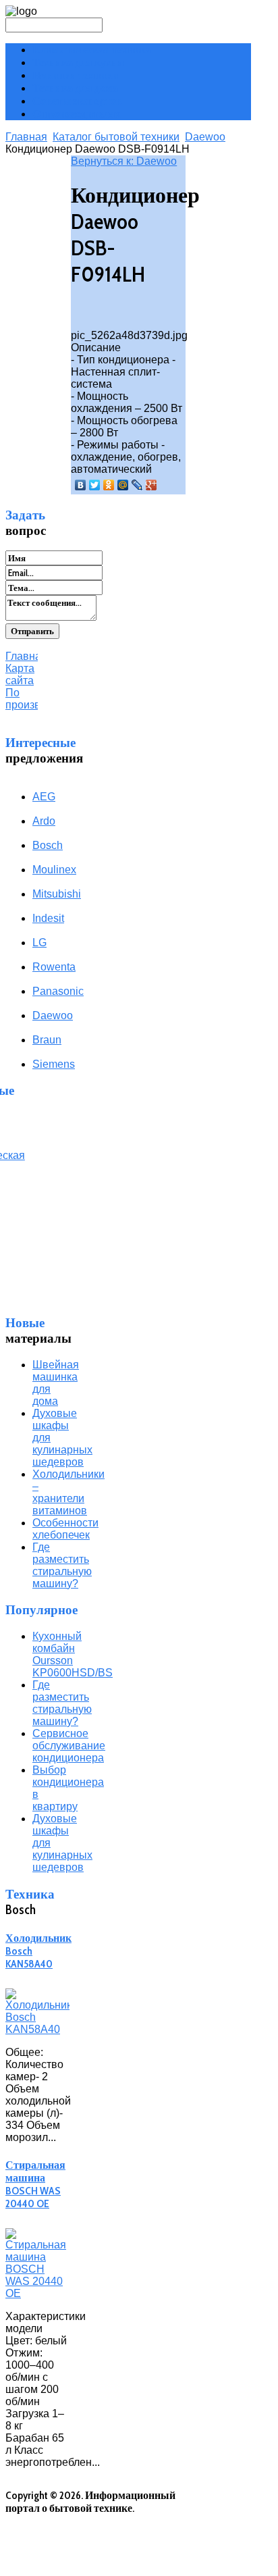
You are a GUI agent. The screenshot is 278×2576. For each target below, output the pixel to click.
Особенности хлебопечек (65, 1529)
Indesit (48, 918)
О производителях (77, 114)
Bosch (48, 845)
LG (39, 943)
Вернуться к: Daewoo (124, 161)
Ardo (44, 821)
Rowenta (54, 967)
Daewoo (205, 137)
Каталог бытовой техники (116, 137)
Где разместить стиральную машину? (62, 1565)
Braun (47, 1040)
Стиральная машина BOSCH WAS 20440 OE (35, 2184)
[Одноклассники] (109, 485)
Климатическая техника (92, 50)
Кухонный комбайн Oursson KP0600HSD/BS (73, 1654)
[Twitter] (95, 485)
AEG (44, 797)
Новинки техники (75, 75)
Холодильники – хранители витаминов (68, 1492)
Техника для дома (75, 88)
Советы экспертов (77, 101)
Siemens (54, 1064)
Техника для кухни (78, 62)
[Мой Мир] (123, 485)
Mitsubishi (57, 894)
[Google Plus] (151, 485)
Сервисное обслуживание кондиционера (69, 1746)
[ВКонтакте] (81, 485)
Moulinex (54, 870)
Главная (26, 137)
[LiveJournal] (137, 485)
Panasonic (58, 991)
